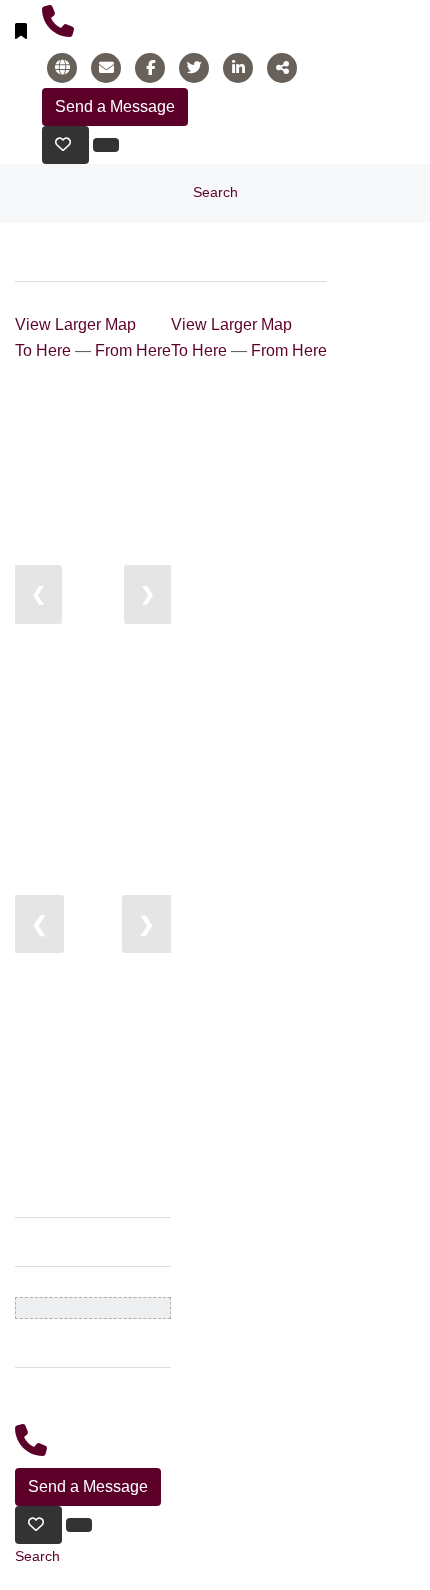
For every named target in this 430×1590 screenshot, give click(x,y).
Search (215, 192)
